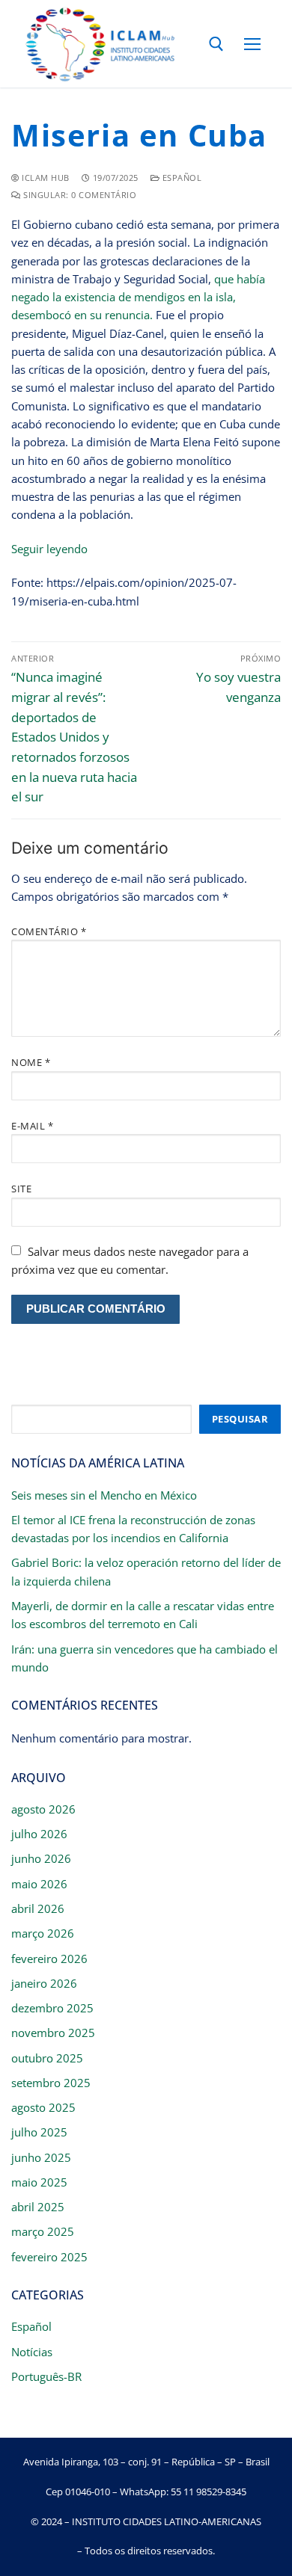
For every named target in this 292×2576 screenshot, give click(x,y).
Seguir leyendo (49, 549)
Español (180, 178)
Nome (31, 1062)
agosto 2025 (43, 2107)
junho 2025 (41, 2157)
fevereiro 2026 (49, 1959)
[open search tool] (216, 44)
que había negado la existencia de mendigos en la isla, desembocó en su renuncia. (138, 297)
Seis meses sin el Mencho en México (104, 1495)
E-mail (32, 1126)
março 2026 (43, 1933)
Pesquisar (240, 1419)
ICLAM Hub (45, 178)
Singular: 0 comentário (79, 195)
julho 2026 (39, 1834)
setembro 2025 (51, 2083)
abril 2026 (38, 1908)
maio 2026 (39, 1884)
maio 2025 (39, 2182)
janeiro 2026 (44, 1983)
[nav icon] (253, 44)
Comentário (49, 931)
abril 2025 (38, 2207)
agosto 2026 (43, 1809)
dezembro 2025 (52, 2008)
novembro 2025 (53, 2033)
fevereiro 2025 (49, 2257)
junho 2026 (41, 1858)
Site (21, 1189)
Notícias (32, 2352)
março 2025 (43, 2231)
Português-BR (46, 2376)
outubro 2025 (47, 2058)
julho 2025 (39, 2132)
